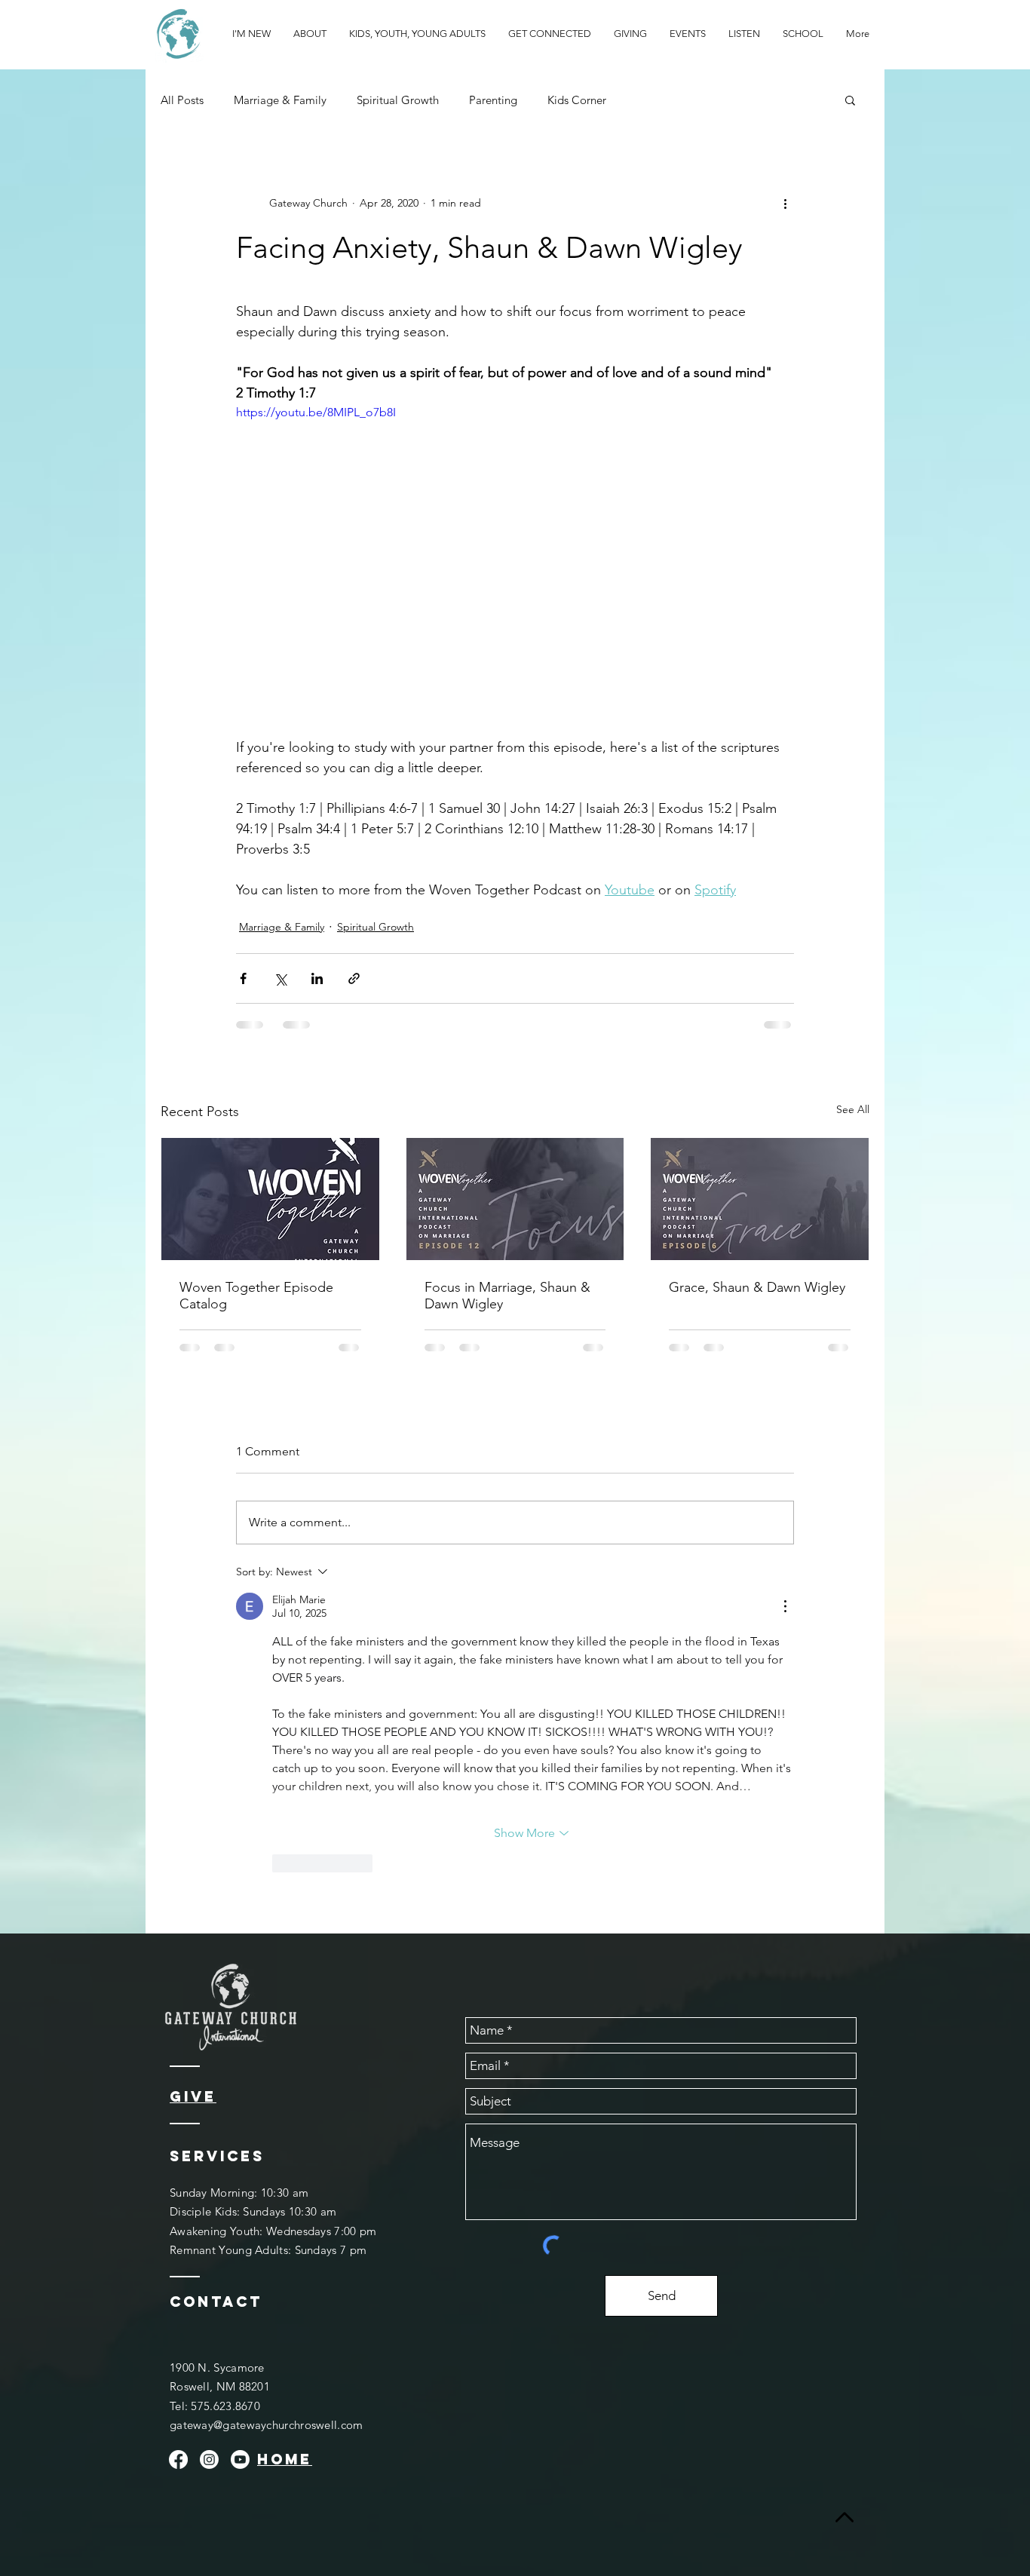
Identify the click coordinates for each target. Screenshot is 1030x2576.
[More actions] (785, 203)
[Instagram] (209, 2459)
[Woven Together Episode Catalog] (270, 1199)
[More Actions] (785, 1606)
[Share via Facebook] (243, 978)
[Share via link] (354, 978)
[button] (850, 100)
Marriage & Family (280, 100)
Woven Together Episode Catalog (256, 1296)
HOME (285, 2459)
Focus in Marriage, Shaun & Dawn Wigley (507, 1296)
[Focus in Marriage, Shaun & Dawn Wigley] (515, 1199)
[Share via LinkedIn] (317, 978)
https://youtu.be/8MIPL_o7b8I (316, 412)
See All (853, 1109)
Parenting (493, 100)
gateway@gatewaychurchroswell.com (267, 2425)
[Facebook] (178, 2459)
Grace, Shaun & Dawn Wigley (757, 1287)
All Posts (182, 100)
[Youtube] (240, 2459)
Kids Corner (577, 100)
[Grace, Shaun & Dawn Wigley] (760, 1199)
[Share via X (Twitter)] (280, 978)
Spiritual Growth (398, 100)
